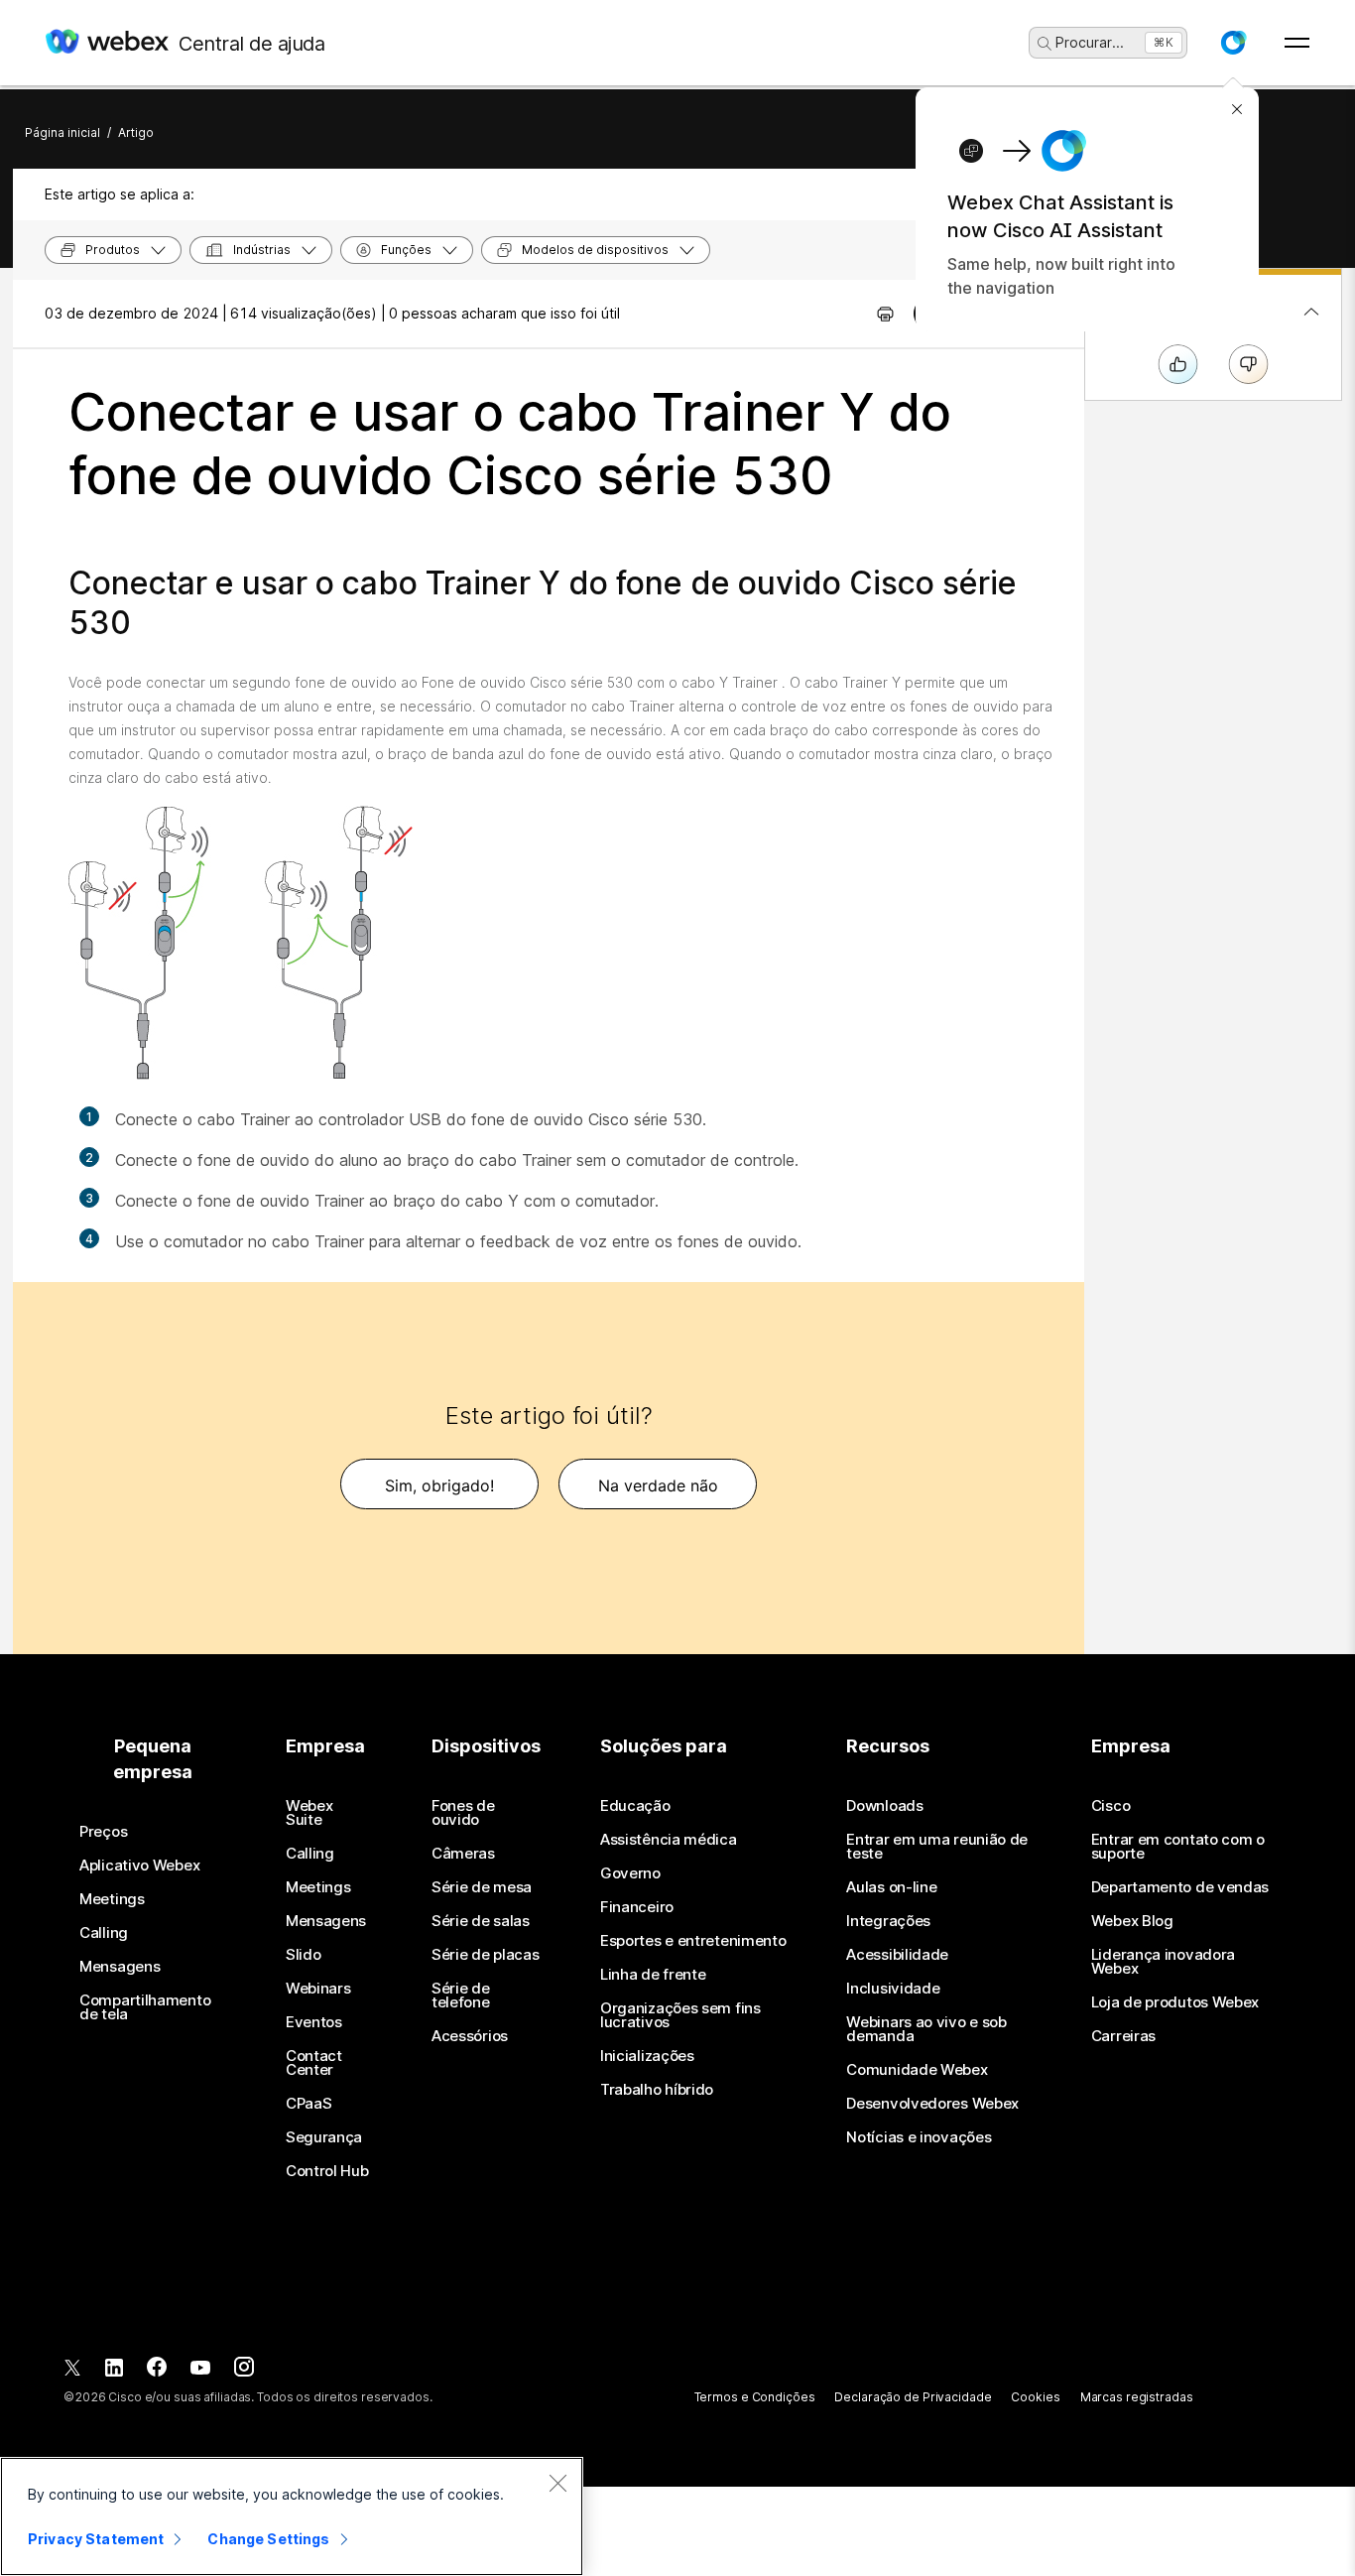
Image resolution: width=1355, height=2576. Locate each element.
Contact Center (314, 2063)
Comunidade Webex (917, 2070)
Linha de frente (653, 1975)
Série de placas (486, 1955)
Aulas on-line (891, 1887)
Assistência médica (669, 1840)
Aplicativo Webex (139, 1866)
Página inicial (62, 132)
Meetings (112, 1899)
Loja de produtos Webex (1175, 2002)
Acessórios (470, 2036)
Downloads (884, 1806)
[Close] (557, 2483)
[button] (1233, 43)
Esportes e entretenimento (693, 1941)
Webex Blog (1132, 1921)
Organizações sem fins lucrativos (680, 2015)
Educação (635, 1806)
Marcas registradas (1137, 2397)
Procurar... (1090, 42)
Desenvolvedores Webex (932, 2104)
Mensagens (120, 1967)
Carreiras (1123, 2036)
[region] (292, 2516)
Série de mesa (482, 1887)
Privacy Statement (96, 2539)
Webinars (318, 1989)
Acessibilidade (897, 1955)
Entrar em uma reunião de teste (937, 1847)
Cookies (1035, 2397)
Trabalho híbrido (657, 2090)
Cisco (1111, 1806)
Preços (103, 1832)
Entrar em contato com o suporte (1178, 1847)
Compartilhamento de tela (145, 2007)
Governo (630, 1873)
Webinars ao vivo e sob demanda (926, 2029)
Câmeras (463, 1854)
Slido (304, 1955)
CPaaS (309, 2104)
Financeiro (637, 1907)
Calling (104, 1933)
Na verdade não (658, 1485)
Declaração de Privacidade (913, 2397)
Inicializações (647, 2056)
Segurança (324, 2137)
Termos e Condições (755, 2397)
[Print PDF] (885, 314)
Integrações (888, 1921)
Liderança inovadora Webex (1163, 1962)
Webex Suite (309, 1813)
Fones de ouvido (463, 1813)
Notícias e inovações (919, 2137)
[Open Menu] (1297, 43)
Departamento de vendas (1180, 1887)
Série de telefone (461, 1996)
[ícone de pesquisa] (1045, 44)
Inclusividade (893, 1989)
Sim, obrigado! (439, 1485)
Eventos (314, 2022)
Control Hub (327, 2171)
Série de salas (481, 1921)
